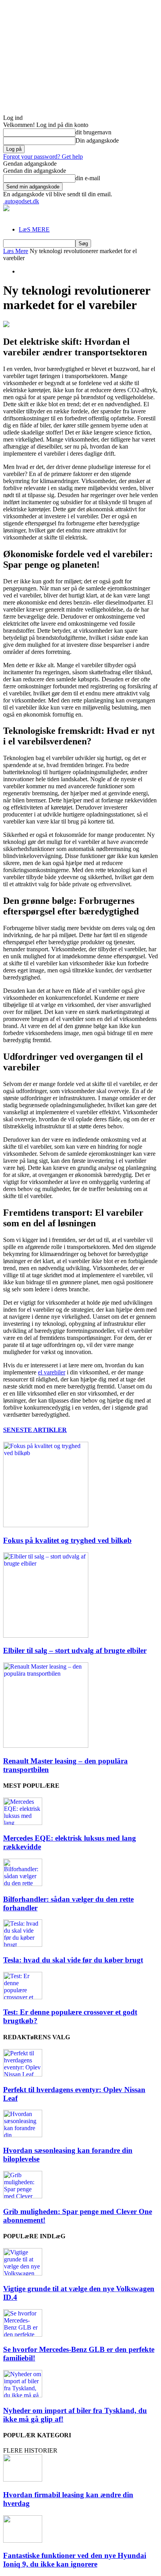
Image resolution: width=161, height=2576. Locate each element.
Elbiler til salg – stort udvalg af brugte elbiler (75, 1650)
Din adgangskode (97, 140)
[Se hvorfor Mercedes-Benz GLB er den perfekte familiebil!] (23, 2334)
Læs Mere (16, 251)
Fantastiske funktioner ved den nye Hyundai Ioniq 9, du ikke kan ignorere (75, 2560)
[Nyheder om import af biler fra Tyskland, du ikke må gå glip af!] (23, 2395)
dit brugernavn (93, 132)
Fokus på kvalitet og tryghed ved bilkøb (67, 1540)
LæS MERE (34, 229)
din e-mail (88, 178)
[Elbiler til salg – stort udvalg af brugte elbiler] (46, 1636)
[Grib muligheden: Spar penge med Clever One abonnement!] (23, 2196)
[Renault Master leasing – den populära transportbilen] (46, 1746)
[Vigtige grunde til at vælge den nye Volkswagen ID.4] (23, 2273)
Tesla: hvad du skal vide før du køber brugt (73, 1960)
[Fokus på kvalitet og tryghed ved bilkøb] (46, 1525)
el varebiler (52, 1372)
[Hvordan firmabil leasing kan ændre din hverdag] (23, 2479)
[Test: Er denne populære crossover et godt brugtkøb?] (23, 1997)
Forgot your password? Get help (43, 157)
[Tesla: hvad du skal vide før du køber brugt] (23, 1945)
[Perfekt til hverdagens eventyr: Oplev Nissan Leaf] (23, 2074)
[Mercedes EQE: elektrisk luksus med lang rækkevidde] (23, 1823)
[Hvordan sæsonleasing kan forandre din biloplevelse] (23, 2135)
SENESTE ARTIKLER (35, 1430)
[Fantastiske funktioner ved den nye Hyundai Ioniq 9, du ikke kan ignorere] (23, 2541)
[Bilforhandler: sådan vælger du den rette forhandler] (23, 1884)
